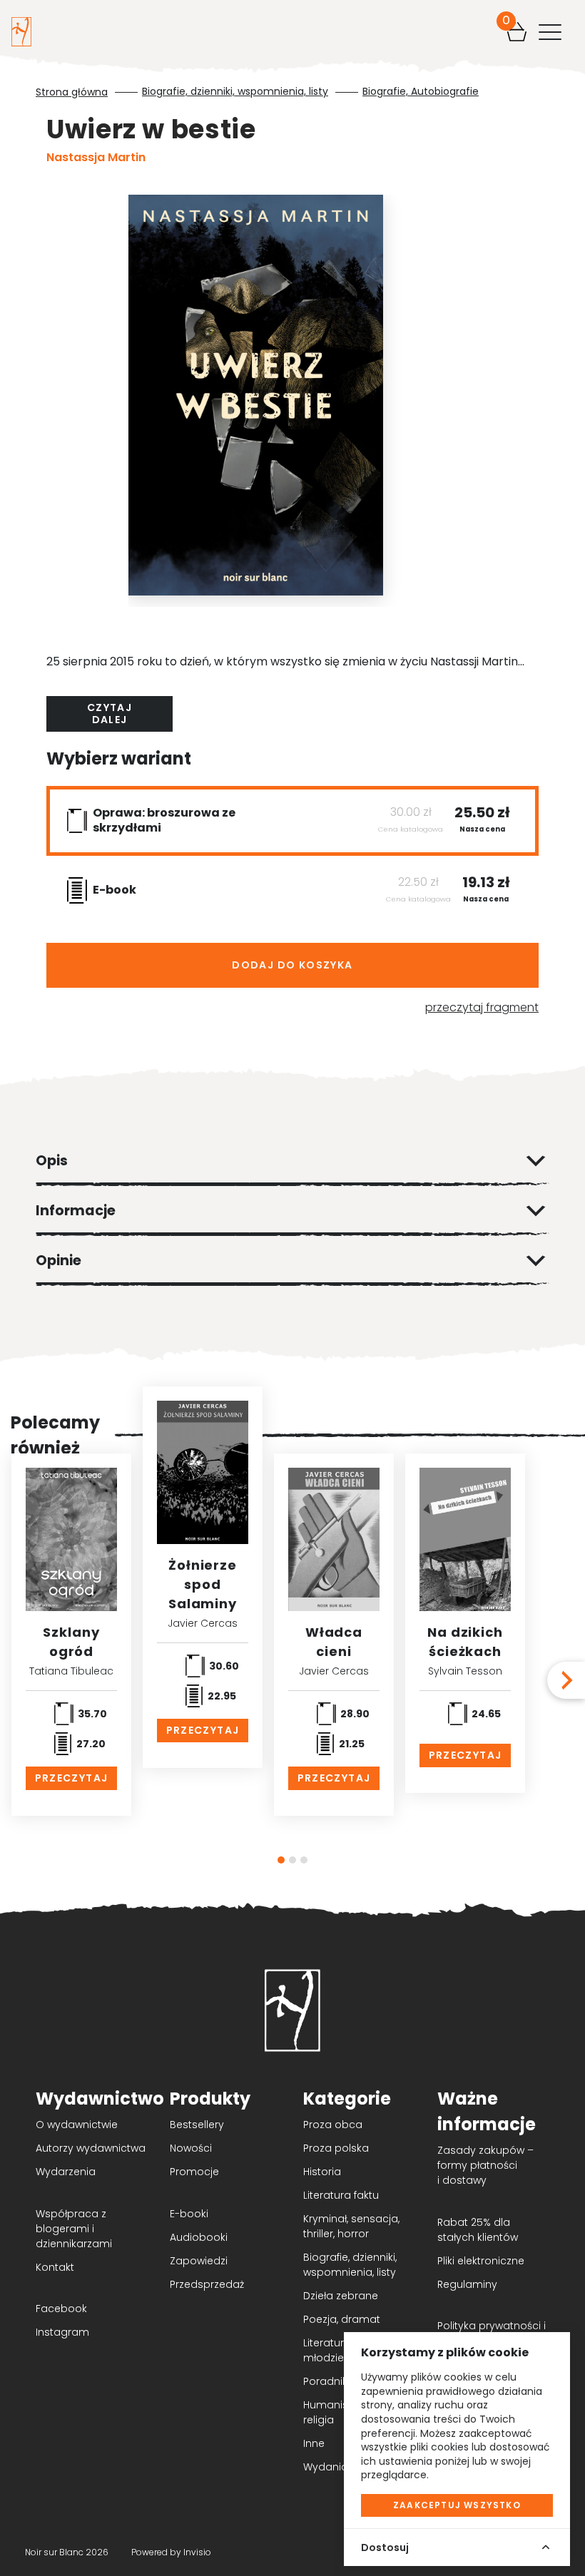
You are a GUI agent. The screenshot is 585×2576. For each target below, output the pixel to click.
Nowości (191, 2148)
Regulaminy (467, 2284)
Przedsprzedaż (207, 2284)
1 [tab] (281, 1860)
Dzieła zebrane (341, 2296)
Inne (314, 2443)
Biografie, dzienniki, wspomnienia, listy (235, 92)
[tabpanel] (203, 1577)
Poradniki (326, 2381)
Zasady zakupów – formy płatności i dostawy (485, 2165)
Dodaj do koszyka (292, 965)
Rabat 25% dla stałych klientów (478, 2230)
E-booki (189, 2214)
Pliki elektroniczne (481, 2261)
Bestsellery (197, 2125)
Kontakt (55, 2267)
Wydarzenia (66, 2172)
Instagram (62, 2332)
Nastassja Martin (96, 157)
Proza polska (336, 2148)
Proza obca (333, 2125)
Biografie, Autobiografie (421, 92)
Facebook (61, 2309)
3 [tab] (304, 1860)
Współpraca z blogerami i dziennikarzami (74, 2229)
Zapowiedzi (199, 2261)
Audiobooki (199, 2237)
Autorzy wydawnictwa (91, 2148)
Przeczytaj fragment (482, 1007)
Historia (322, 2172)
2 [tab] (292, 1860)
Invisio (197, 2552)
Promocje (194, 2172)
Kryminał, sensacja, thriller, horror (351, 2226)
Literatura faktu (341, 2195)
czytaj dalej (110, 714)
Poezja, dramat (342, 2319)
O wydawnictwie (77, 2125)
